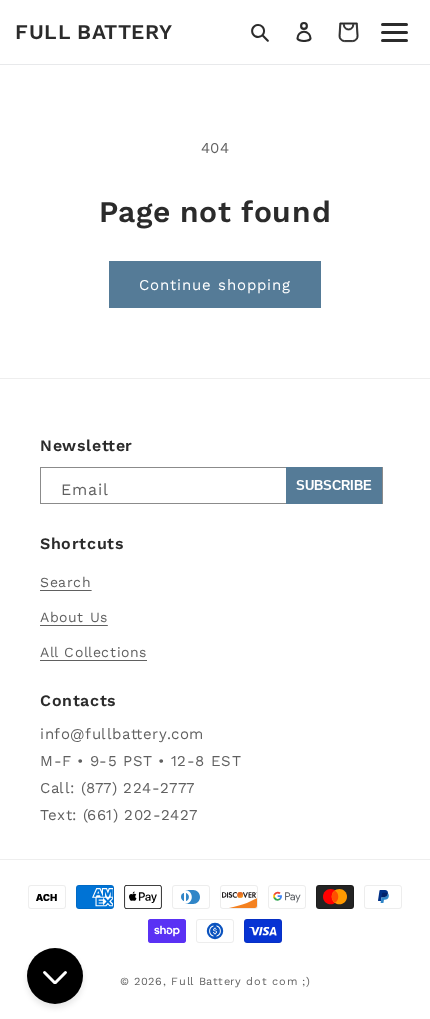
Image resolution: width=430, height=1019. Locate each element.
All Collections (93, 652)
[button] (260, 32)
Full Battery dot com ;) (240, 981)
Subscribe (334, 485)
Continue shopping (215, 285)
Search (66, 582)
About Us (74, 617)
